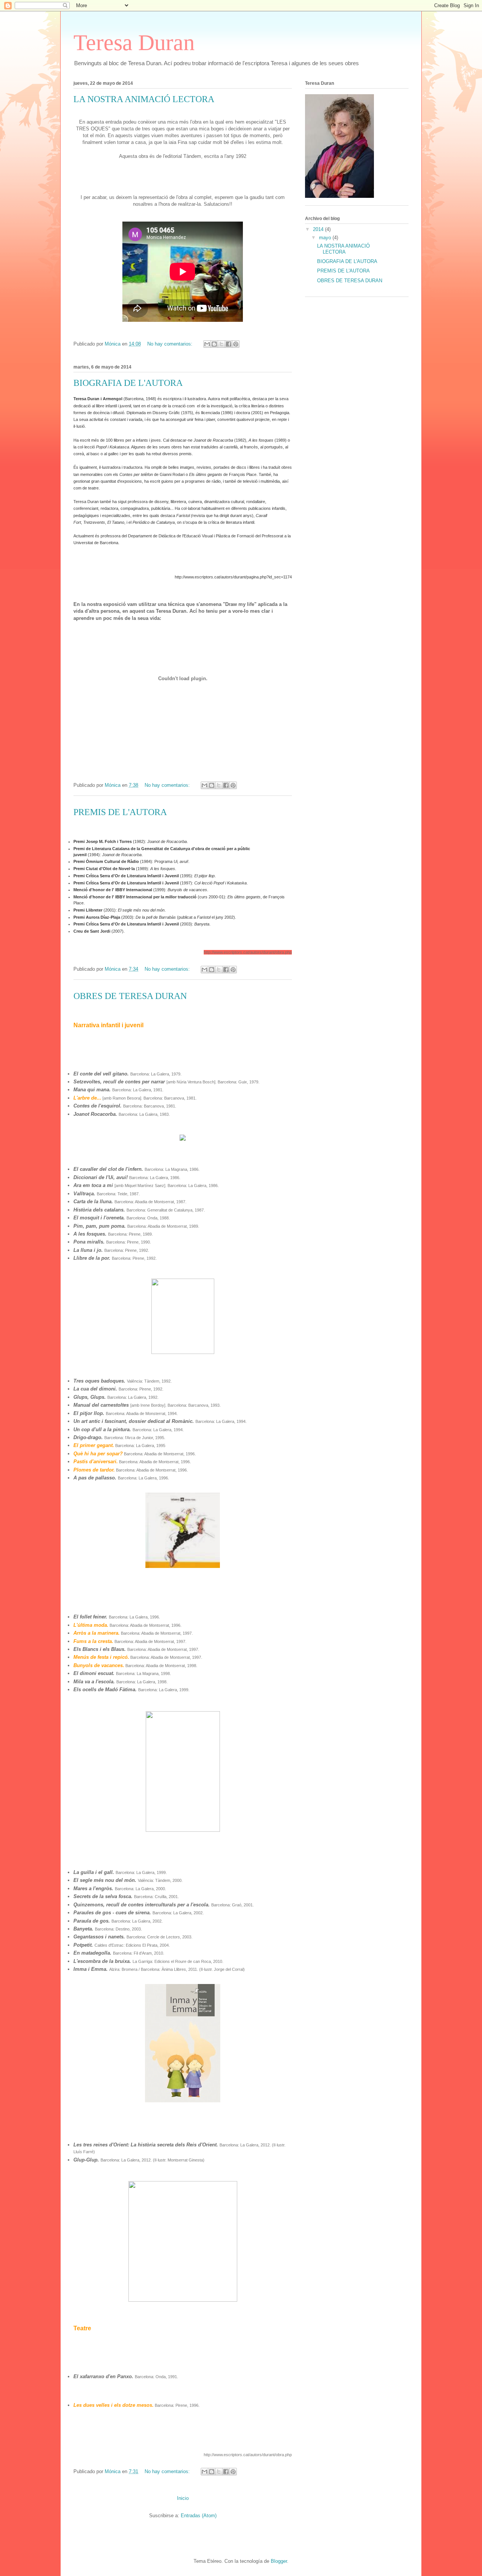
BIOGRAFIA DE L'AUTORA (128, 383)
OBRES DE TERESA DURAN (130, 996)
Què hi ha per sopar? (98, 1454)
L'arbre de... (87, 1098)
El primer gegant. (94, 1445)
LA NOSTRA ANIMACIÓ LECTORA (144, 99)
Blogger (279, 2561)
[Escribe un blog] (214, 344)
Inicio (183, 2498)
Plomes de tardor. (94, 1470)
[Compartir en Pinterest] (236, 344)
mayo (326, 238)
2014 (319, 229)
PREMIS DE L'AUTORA (120, 812)
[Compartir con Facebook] (229, 344)
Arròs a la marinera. (97, 1633)
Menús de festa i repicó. (101, 1657)
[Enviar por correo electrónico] (207, 344)
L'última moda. (91, 1625)
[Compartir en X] (221, 344)
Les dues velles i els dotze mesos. (114, 2405)
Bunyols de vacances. (99, 1665)
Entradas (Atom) (199, 2516)
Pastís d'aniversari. (96, 1462)
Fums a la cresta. (93, 1641)
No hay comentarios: (171, 344)
